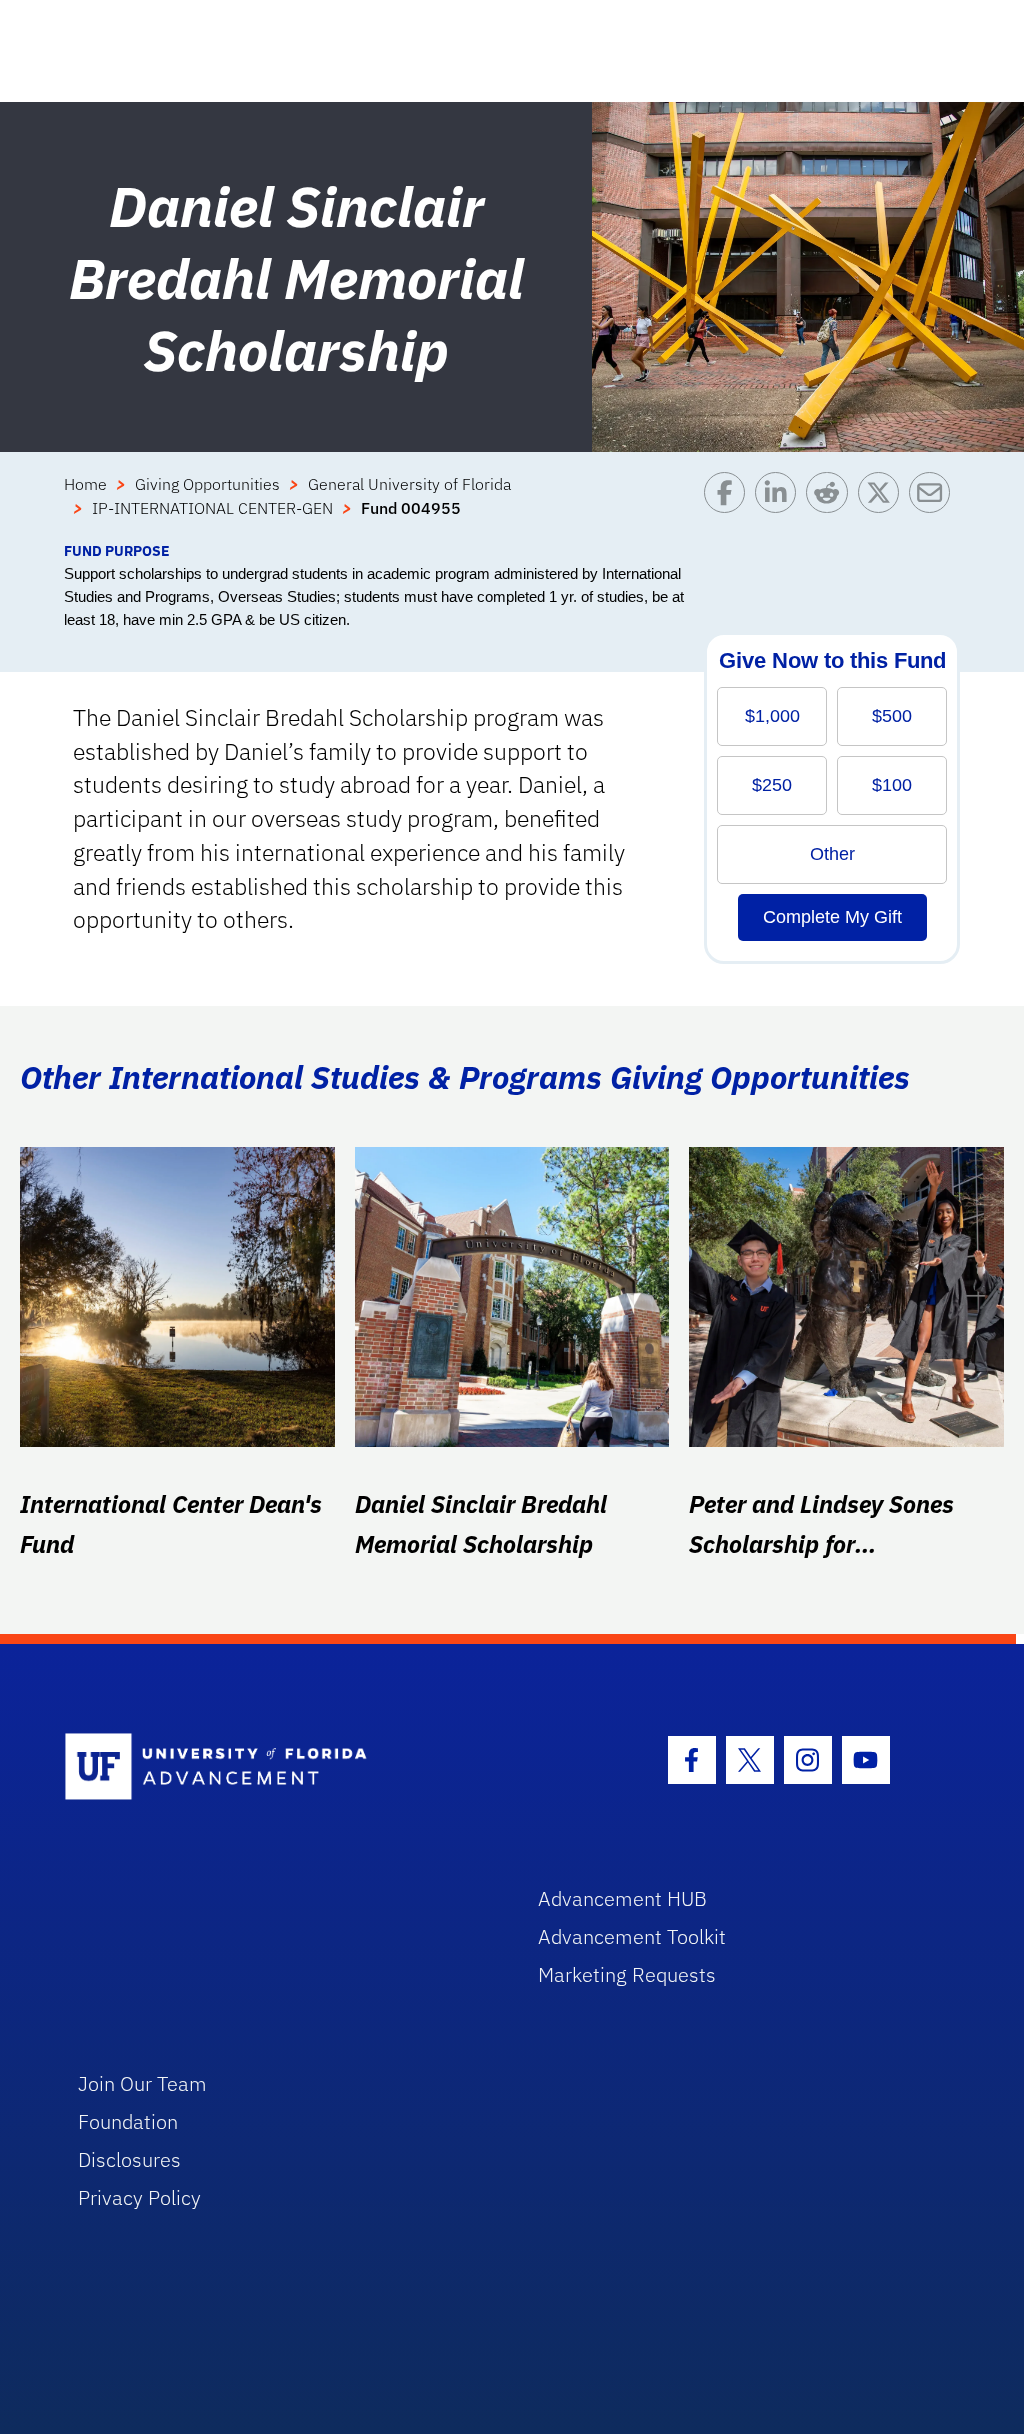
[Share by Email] (934, 506)
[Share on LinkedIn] (780, 506)
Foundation (128, 2121)
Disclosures (129, 2159)
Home (85, 484)
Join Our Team (142, 2083)
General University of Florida (409, 484)
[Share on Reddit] (831, 506)
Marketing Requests (627, 1974)
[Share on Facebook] (729, 506)
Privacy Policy (139, 2197)
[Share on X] (883, 506)
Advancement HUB (622, 1898)
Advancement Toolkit (632, 1936)
